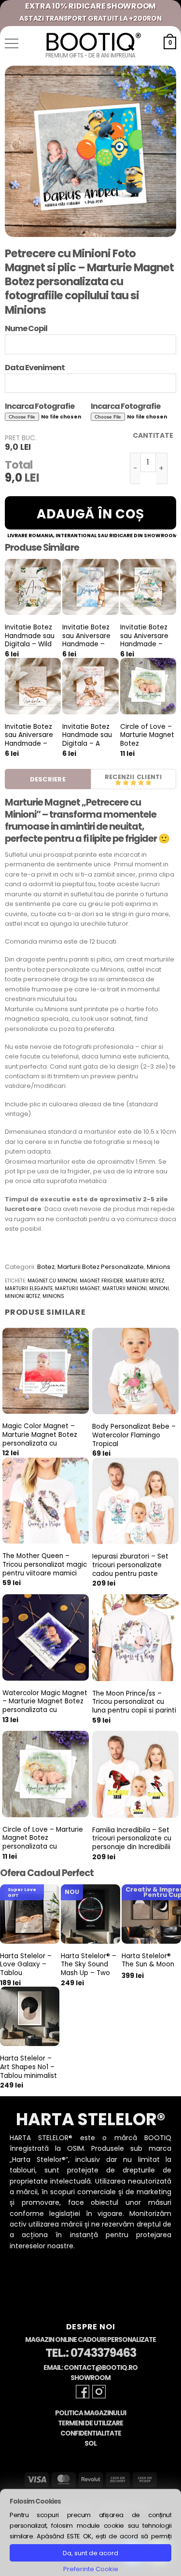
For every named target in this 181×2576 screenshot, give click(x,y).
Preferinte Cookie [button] (91, 2569)
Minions (159, 1267)
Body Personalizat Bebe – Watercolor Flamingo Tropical (134, 1435)
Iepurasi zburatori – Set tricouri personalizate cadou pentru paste (130, 1565)
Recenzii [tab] (119, 777)
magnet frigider (101, 1281)
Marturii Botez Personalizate (101, 1267)
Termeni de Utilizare (90, 2423)
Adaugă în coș (90, 514)
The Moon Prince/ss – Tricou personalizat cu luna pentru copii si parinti (134, 1702)
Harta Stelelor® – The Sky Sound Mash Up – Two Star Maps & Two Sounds (89, 1973)
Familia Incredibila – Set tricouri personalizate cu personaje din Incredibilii (132, 1839)
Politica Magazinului (90, 2413)
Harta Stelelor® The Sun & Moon (148, 1960)
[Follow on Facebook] (83, 2392)
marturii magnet (77, 1288)
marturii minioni (125, 1288)
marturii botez (145, 1281)
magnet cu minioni (52, 1281)
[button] (12, 43)
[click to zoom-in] (90, 151)
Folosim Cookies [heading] (35, 2501)
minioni (159, 1288)
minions (53, 1296)
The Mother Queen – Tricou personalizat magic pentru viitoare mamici (45, 1565)
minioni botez (22, 1296)
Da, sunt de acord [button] (90, 2553)
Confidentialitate (91, 2433)
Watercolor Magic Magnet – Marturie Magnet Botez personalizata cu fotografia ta (45, 1706)
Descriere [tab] (48, 779)
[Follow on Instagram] (99, 2392)
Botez (46, 1267)
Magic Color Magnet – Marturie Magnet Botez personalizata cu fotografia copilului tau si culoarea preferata (43, 1443)
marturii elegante (29, 1288)
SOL (90, 2444)
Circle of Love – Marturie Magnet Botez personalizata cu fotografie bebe (147, 744)
